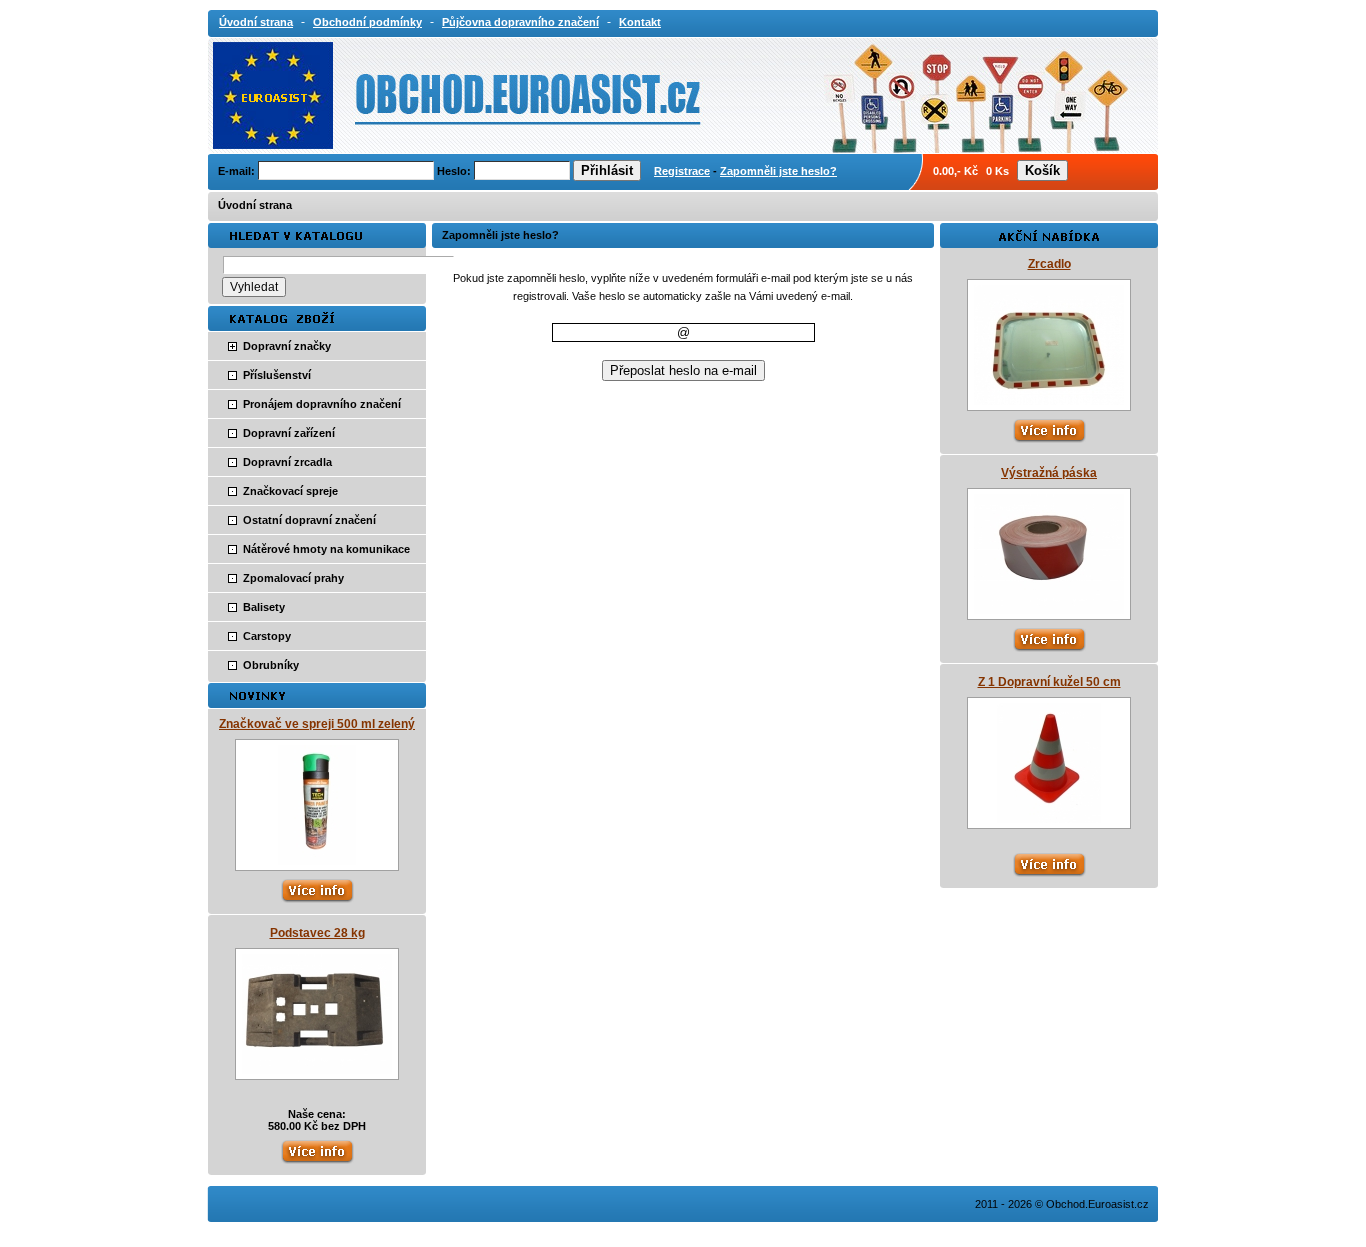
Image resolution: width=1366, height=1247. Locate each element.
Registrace (682, 171)
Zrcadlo (1049, 264)
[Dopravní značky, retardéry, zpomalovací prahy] (395, 94)
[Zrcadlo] (1049, 401)
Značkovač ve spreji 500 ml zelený (317, 724)
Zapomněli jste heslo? (778, 171)
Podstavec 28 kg (317, 933)
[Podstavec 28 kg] (317, 1070)
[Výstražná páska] (1049, 610)
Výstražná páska (1049, 473)
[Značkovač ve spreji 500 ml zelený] (317, 861)
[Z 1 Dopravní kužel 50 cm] (1049, 819)
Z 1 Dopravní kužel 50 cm (1049, 682)
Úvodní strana (255, 205)
